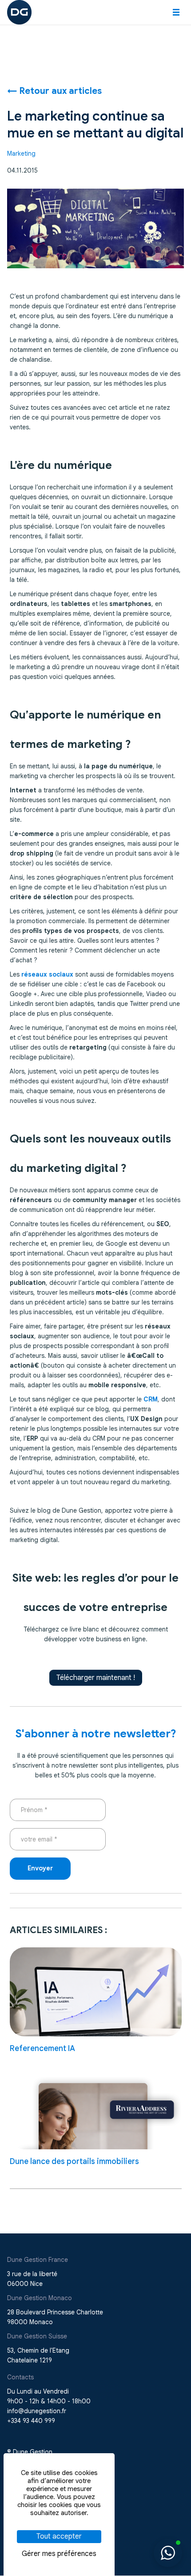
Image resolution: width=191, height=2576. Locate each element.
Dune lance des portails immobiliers (74, 2161)
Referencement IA (42, 2048)
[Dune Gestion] (19, 12)
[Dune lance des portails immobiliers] (96, 2105)
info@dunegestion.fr (37, 2411)
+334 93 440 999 (31, 2421)
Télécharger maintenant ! (96, 1678)
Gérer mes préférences (59, 2554)
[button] (176, 12)
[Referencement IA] (96, 1992)
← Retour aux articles (54, 91)
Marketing (21, 153)
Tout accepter (59, 2536)
